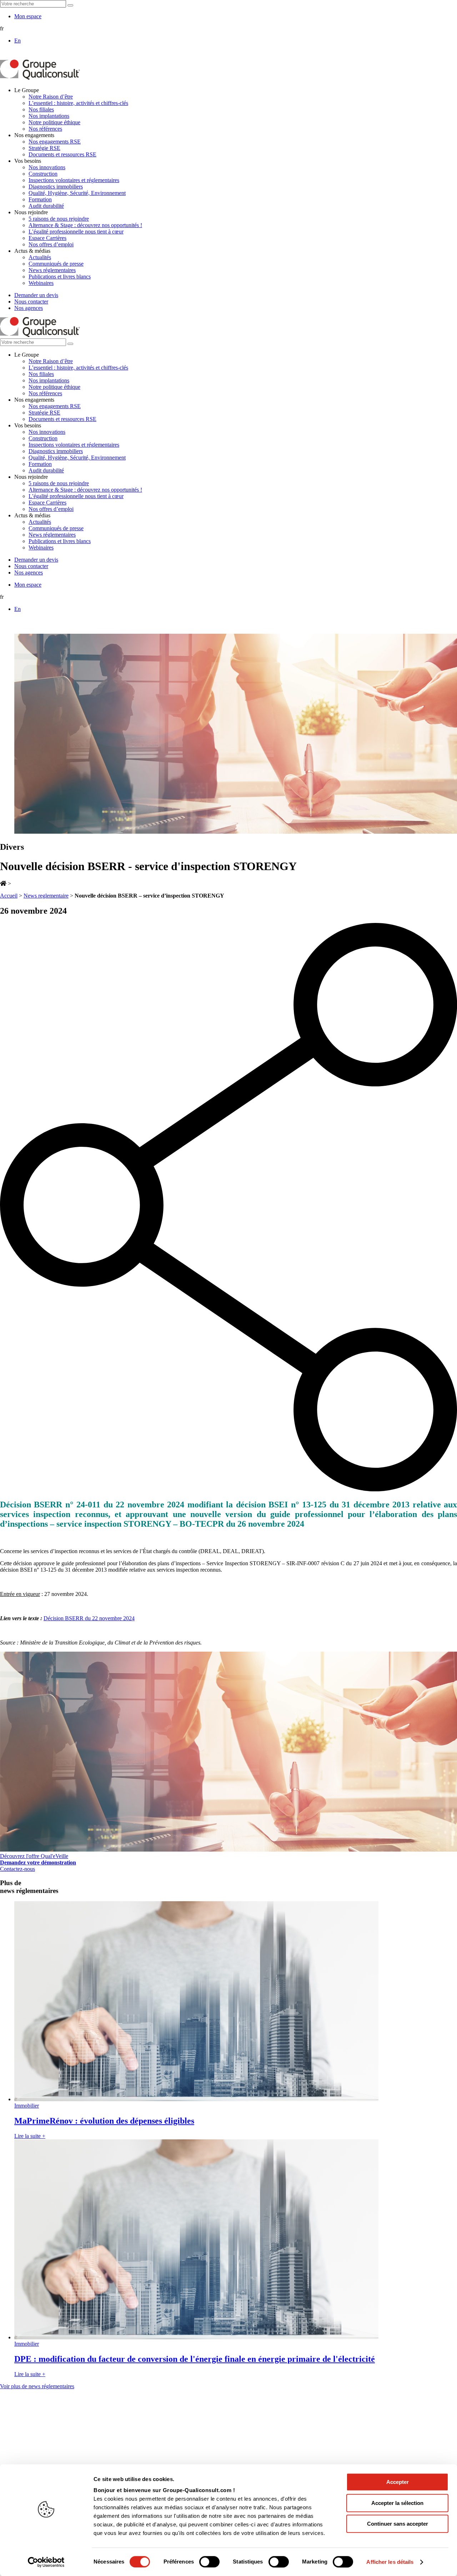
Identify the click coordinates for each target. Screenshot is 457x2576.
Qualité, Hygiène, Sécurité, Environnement (77, 193)
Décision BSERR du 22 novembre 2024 (89, 1618)
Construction (43, 174)
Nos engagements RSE (55, 142)
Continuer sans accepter (398, 2524)
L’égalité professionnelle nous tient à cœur (76, 232)
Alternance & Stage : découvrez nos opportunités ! (85, 225)
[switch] (209, 2562)
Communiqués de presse (56, 264)
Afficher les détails (390, 2562)
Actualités (40, 257)
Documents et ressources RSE (62, 154)
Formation (40, 199)
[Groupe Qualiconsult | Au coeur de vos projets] (40, 78)
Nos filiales (41, 109)
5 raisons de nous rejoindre (59, 219)
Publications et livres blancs (60, 277)
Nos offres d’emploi (51, 244)
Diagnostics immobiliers (56, 187)
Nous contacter (31, 302)
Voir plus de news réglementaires (37, 2386)
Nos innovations (47, 167)
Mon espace (28, 16)
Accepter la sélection (397, 2503)
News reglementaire (46, 896)
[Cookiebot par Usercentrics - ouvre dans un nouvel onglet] (46, 2562)
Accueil (9, 896)
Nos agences (29, 308)
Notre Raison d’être (51, 97)
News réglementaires (52, 270)
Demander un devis (36, 295)
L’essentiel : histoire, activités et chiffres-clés (78, 103)
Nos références (45, 129)
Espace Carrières (47, 238)
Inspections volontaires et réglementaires (74, 180)
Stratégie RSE (44, 148)
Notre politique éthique (54, 122)
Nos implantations (49, 116)
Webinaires (41, 283)
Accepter (398, 2482)
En (17, 41)
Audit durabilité (46, 206)
